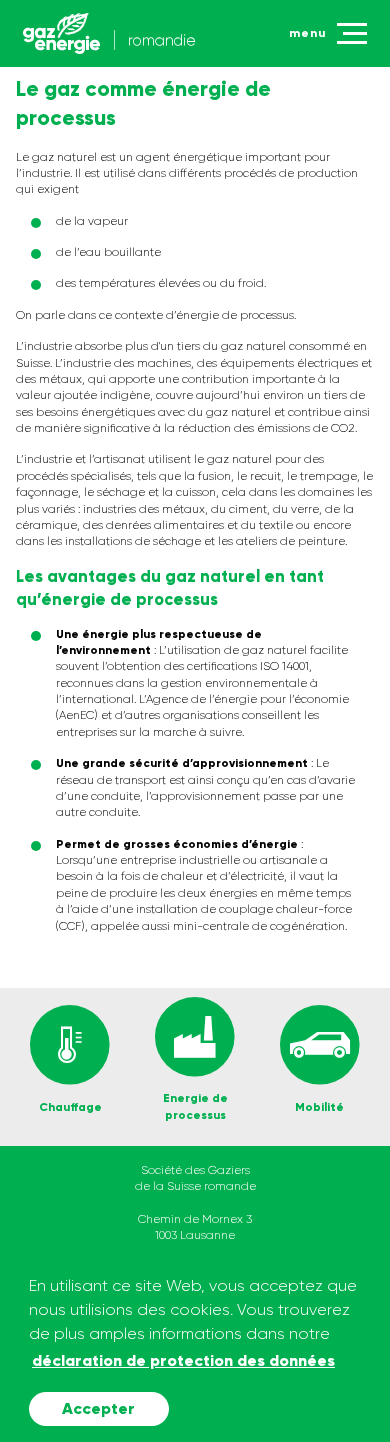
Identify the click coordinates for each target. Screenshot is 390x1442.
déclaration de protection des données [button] (183, 1360)
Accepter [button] (98, 1408)
